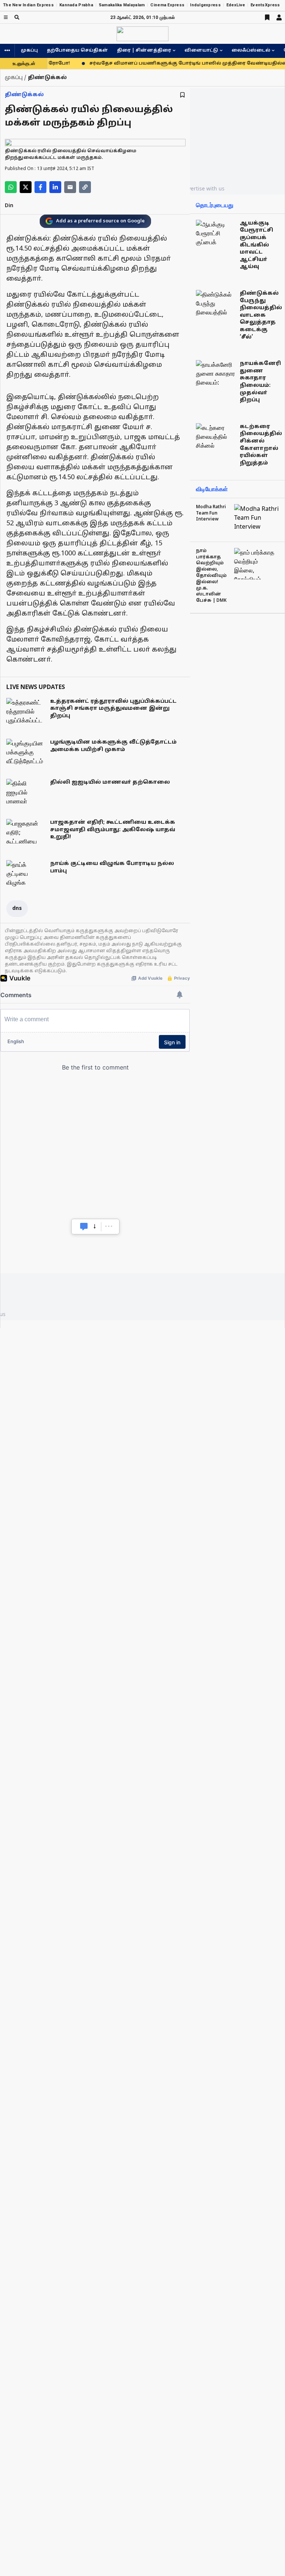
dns (17, 909)
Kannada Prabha (76, 5)
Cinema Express (167, 5)
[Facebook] (40, 187)
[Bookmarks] (267, 17)
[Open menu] (6, 17)
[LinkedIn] (55, 187)
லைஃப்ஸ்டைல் (251, 50)
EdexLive (236, 5)
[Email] (70, 187)
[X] (26, 187)
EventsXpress (265, 5)
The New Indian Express (28, 5)
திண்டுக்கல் (24, 95)
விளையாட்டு (201, 50)
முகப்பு (29, 50)
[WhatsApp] (11, 187)
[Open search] (17, 17)
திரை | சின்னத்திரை (144, 50)
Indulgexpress (205, 5)
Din (9, 206)
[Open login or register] (279, 17)
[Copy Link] (85, 187)
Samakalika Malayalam (122, 5)
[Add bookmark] (182, 95)
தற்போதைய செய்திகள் (77, 50)
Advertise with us (203, 188)
